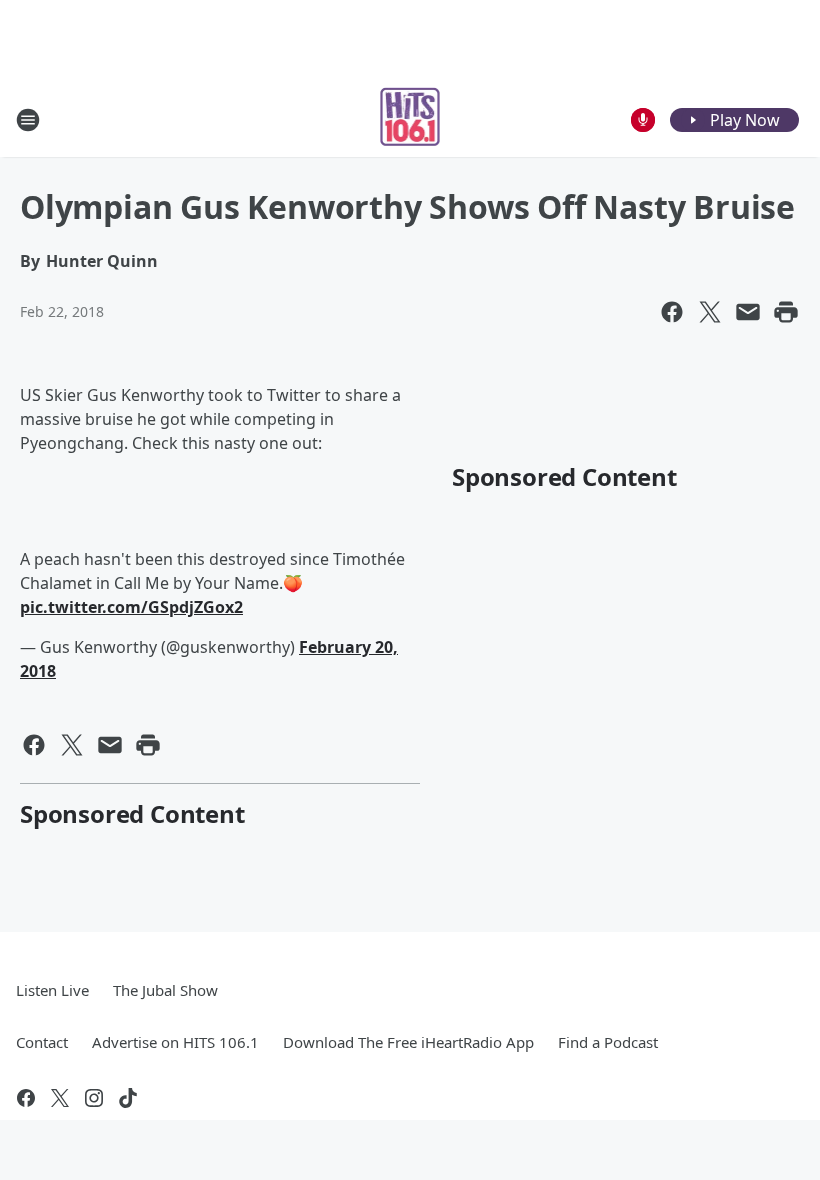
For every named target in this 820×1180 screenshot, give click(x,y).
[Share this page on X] (710, 312)
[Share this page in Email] (748, 312)
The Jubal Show (165, 990)
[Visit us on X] (60, 1098)
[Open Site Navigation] (28, 120)
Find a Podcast (608, 1042)
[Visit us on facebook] (26, 1098)
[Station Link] (410, 119)
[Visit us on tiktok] (128, 1098)
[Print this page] (786, 312)
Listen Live (52, 990)
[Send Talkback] (643, 120)
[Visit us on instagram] (94, 1098)
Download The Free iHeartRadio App (408, 1042)
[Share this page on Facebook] (672, 312)
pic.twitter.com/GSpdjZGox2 (131, 607)
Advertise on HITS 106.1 (175, 1042)
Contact (42, 1042)
